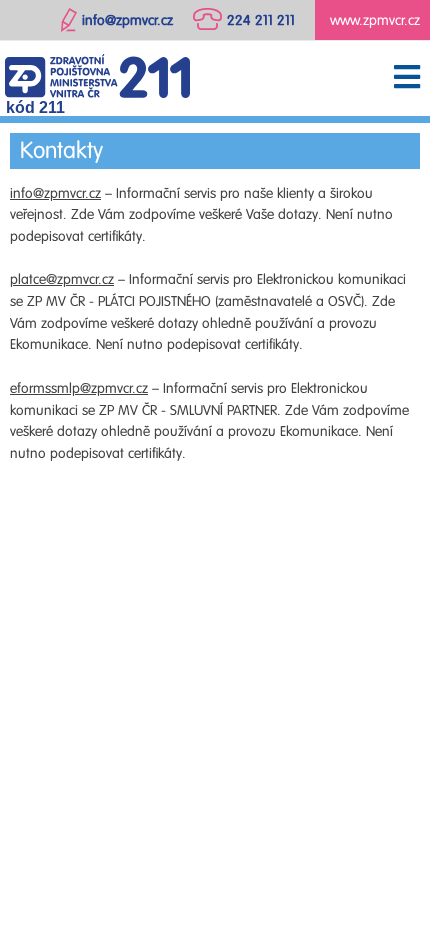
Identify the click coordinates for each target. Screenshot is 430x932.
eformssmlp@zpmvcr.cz (79, 388)
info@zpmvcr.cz (55, 193)
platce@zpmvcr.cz (62, 279)
